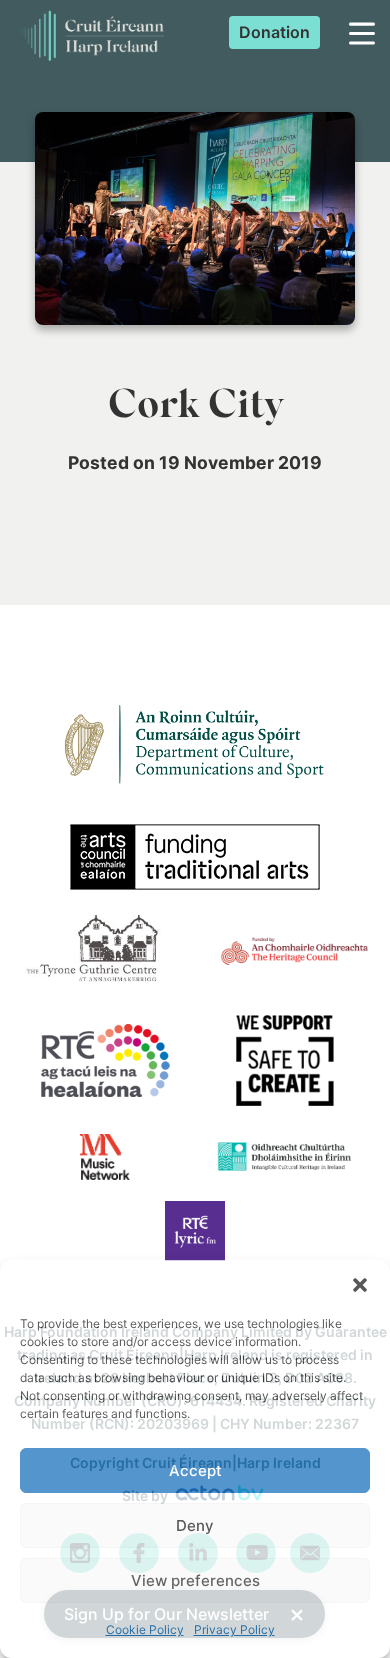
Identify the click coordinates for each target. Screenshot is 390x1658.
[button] (360, 1285)
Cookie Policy (145, 1629)
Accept (195, 1470)
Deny (195, 1525)
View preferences (195, 1580)
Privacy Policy (234, 1629)
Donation (274, 32)
